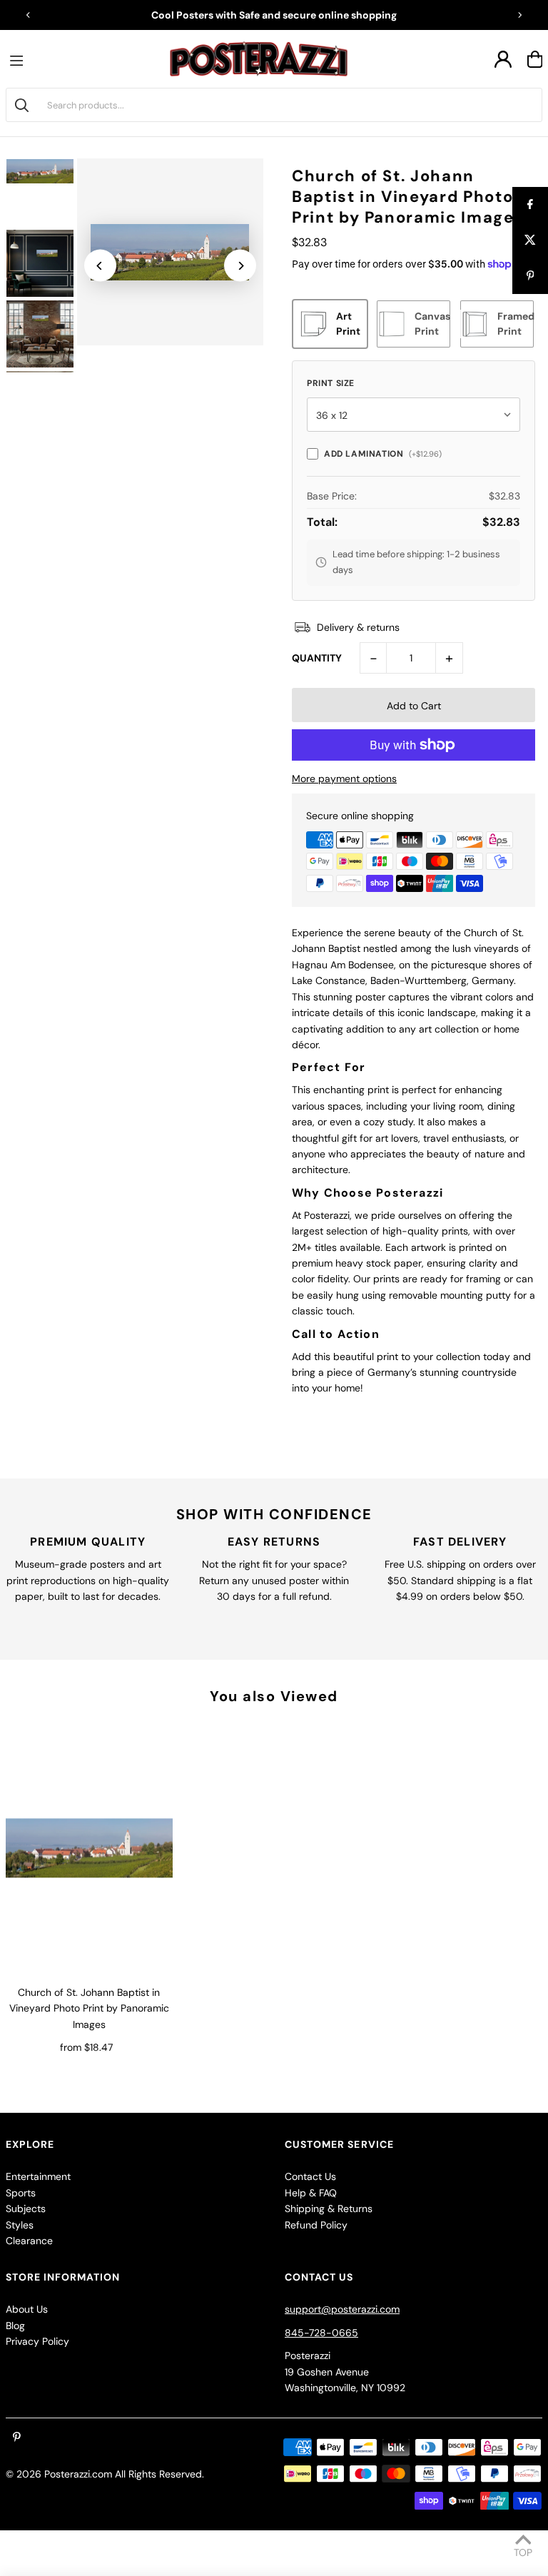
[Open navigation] (20, 59)
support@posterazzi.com (342, 2309)
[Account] (503, 59)
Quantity (317, 658)
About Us (27, 2309)
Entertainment (38, 2176)
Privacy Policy (37, 2341)
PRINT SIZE (331, 383)
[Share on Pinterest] (530, 276)
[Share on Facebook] (530, 205)
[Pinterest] (17, 2438)
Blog (15, 2326)
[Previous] (29, 15)
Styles (20, 2225)
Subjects (26, 2209)
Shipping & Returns (329, 2209)
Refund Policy (316, 2225)
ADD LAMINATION (383, 454)
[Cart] (535, 59)
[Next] (519, 15)
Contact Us (310, 2176)
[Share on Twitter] (530, 240)
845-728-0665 (321, 2333)
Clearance (29, 2241)
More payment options (344, 779)
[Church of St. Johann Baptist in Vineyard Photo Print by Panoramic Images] (89, 1849)
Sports (21, 2193)
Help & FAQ (311, 2193)
